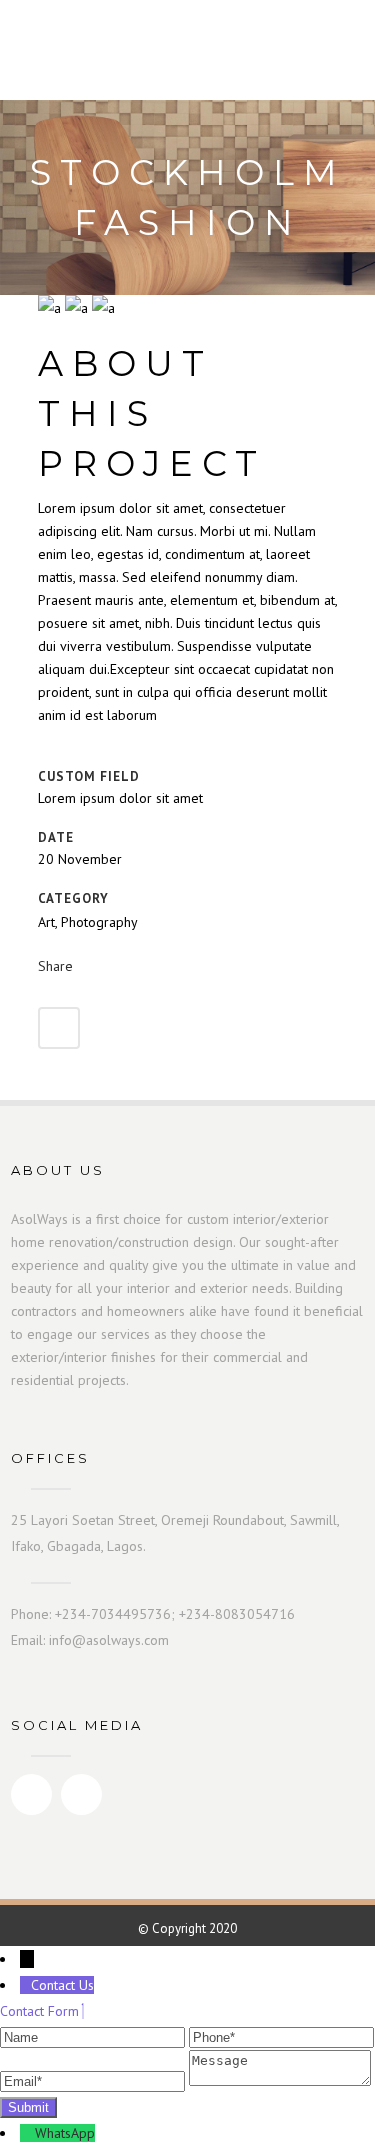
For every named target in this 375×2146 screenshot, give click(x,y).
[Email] (94, 2081)
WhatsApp (65, 2133)
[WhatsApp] (27, 2133)
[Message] (280, 2081)
